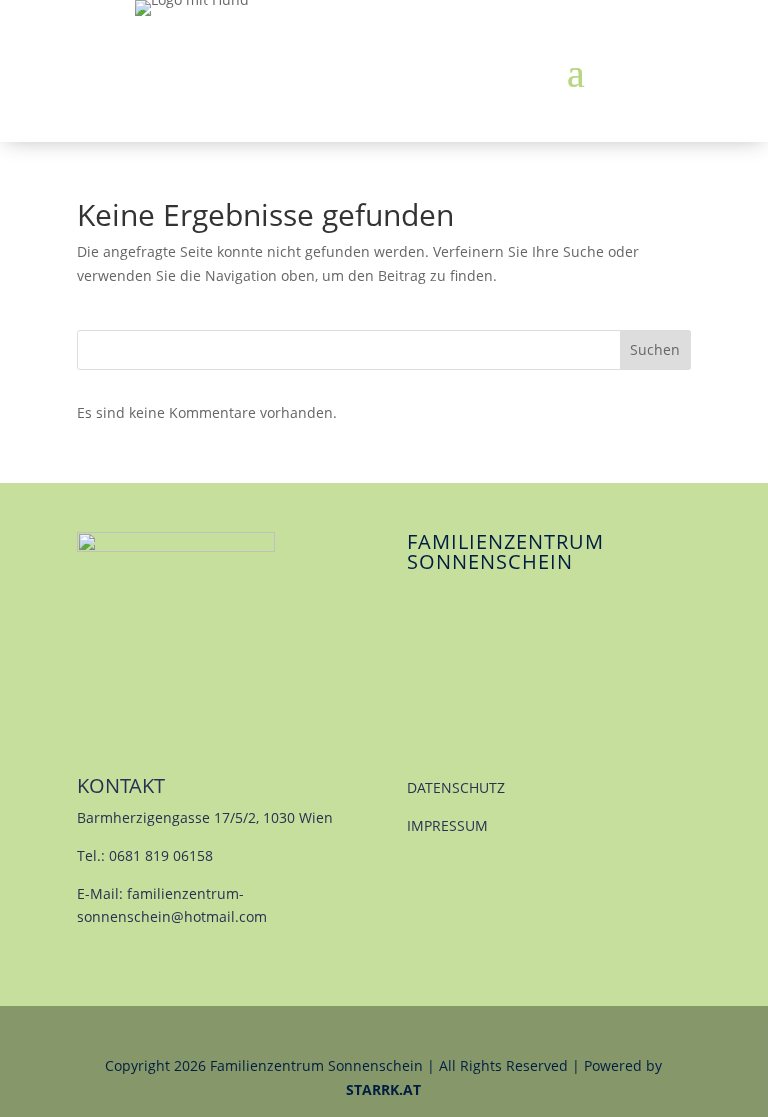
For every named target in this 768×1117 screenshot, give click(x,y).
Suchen (655, 349)
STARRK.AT (383, 1089)
